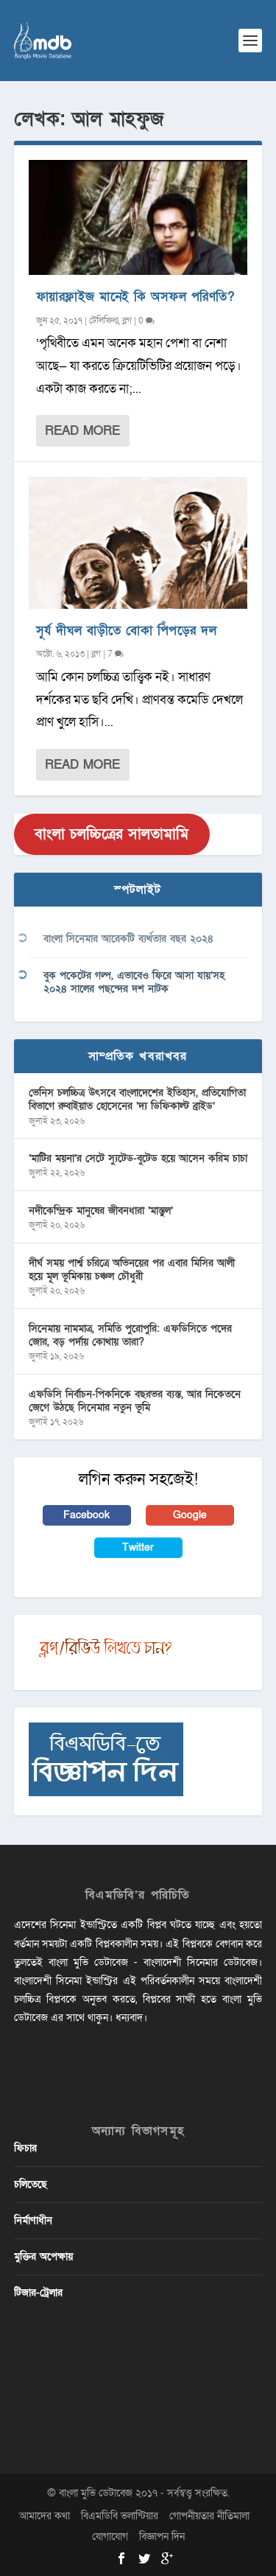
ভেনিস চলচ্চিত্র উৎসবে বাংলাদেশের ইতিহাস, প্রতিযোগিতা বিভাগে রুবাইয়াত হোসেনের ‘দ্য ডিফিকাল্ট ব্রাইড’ (137, 1099)
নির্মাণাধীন (33, 2220)
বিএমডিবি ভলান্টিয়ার (120, 2516)
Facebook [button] (86, 1515)
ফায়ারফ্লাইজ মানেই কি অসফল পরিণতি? (135, 297)
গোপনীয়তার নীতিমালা (209, 2516)
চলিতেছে (31, 2184)
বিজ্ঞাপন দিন (162, 2537)
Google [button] (190, 1515)
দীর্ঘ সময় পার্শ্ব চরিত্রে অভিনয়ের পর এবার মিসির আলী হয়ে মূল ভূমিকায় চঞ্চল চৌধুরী (132, 1270)
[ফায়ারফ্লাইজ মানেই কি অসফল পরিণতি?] (138, 217)
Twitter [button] (138, 1547)
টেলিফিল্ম (104, 321)
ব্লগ (127, 321)
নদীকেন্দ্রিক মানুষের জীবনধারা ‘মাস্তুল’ (101, 1211)
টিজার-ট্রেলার (38, 2293)
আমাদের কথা (45, 2516)
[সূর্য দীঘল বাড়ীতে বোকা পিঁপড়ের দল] (138, 542)
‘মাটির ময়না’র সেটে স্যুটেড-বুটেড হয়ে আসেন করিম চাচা (138, 1158)
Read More (82, 431)
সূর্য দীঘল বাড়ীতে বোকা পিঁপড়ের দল (127, 631)
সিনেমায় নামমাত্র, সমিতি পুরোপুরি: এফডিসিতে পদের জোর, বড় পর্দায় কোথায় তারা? (130, 1335)
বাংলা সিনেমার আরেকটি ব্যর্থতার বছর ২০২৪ (128, 939)
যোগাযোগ (110, 2537)
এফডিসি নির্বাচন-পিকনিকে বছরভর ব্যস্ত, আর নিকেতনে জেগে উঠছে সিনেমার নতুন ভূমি (135, 1401)
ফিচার (25, 2148)
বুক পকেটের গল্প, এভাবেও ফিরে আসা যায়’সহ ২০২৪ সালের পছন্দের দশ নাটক (134, 982)
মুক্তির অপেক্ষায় (43, 2256)
